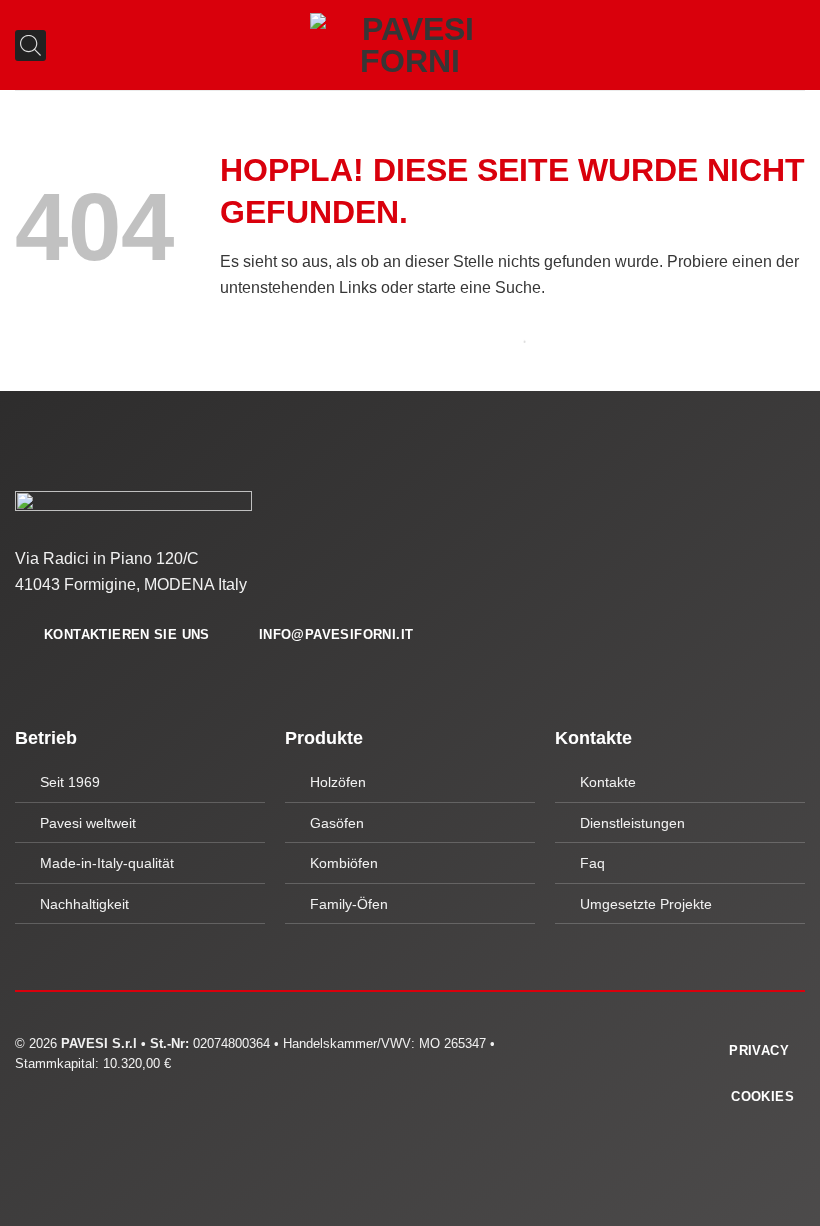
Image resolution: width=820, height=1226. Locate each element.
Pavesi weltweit (88, 823)
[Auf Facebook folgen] (590, 1048)
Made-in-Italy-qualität (107, 863)
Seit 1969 (70, 782)
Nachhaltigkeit (84, 904)
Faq (592, 863)
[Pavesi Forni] (410, 45)
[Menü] (793, 44)
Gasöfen (337, 823)
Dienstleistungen (632, 823)
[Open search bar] (23, 45)
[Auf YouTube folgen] (639, 1048)
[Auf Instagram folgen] (615, 1048)
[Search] (498, 341)
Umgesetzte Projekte (646, 904)
